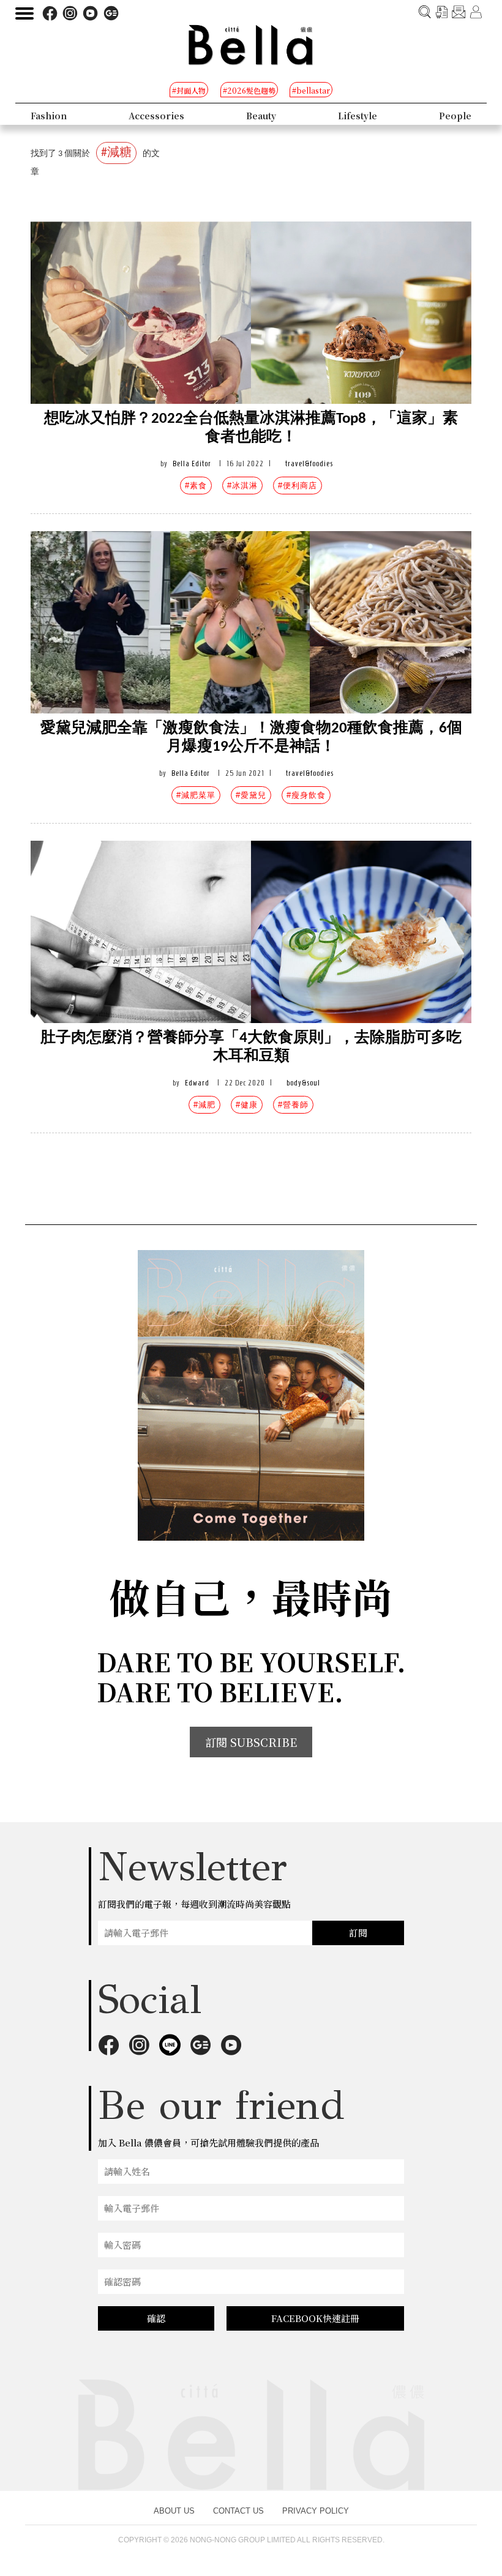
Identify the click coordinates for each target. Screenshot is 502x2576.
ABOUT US (174, 2511)
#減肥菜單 (196, 795)
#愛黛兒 (251, 795)
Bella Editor (192, 463)
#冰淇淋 (242, 486)
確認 (156, 2318)
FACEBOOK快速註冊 (315, 2318)
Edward (197, 1083)
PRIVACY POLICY (316, 2511)
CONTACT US (238, 2511)
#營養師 (293, 1105)
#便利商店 (298, 486)
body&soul (303, 1083)
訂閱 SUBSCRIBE (251, 1742)
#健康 (247, 1105)
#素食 (196, 486)
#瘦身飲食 (306, 795)
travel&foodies (309, 463)
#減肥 (204, 1105)
